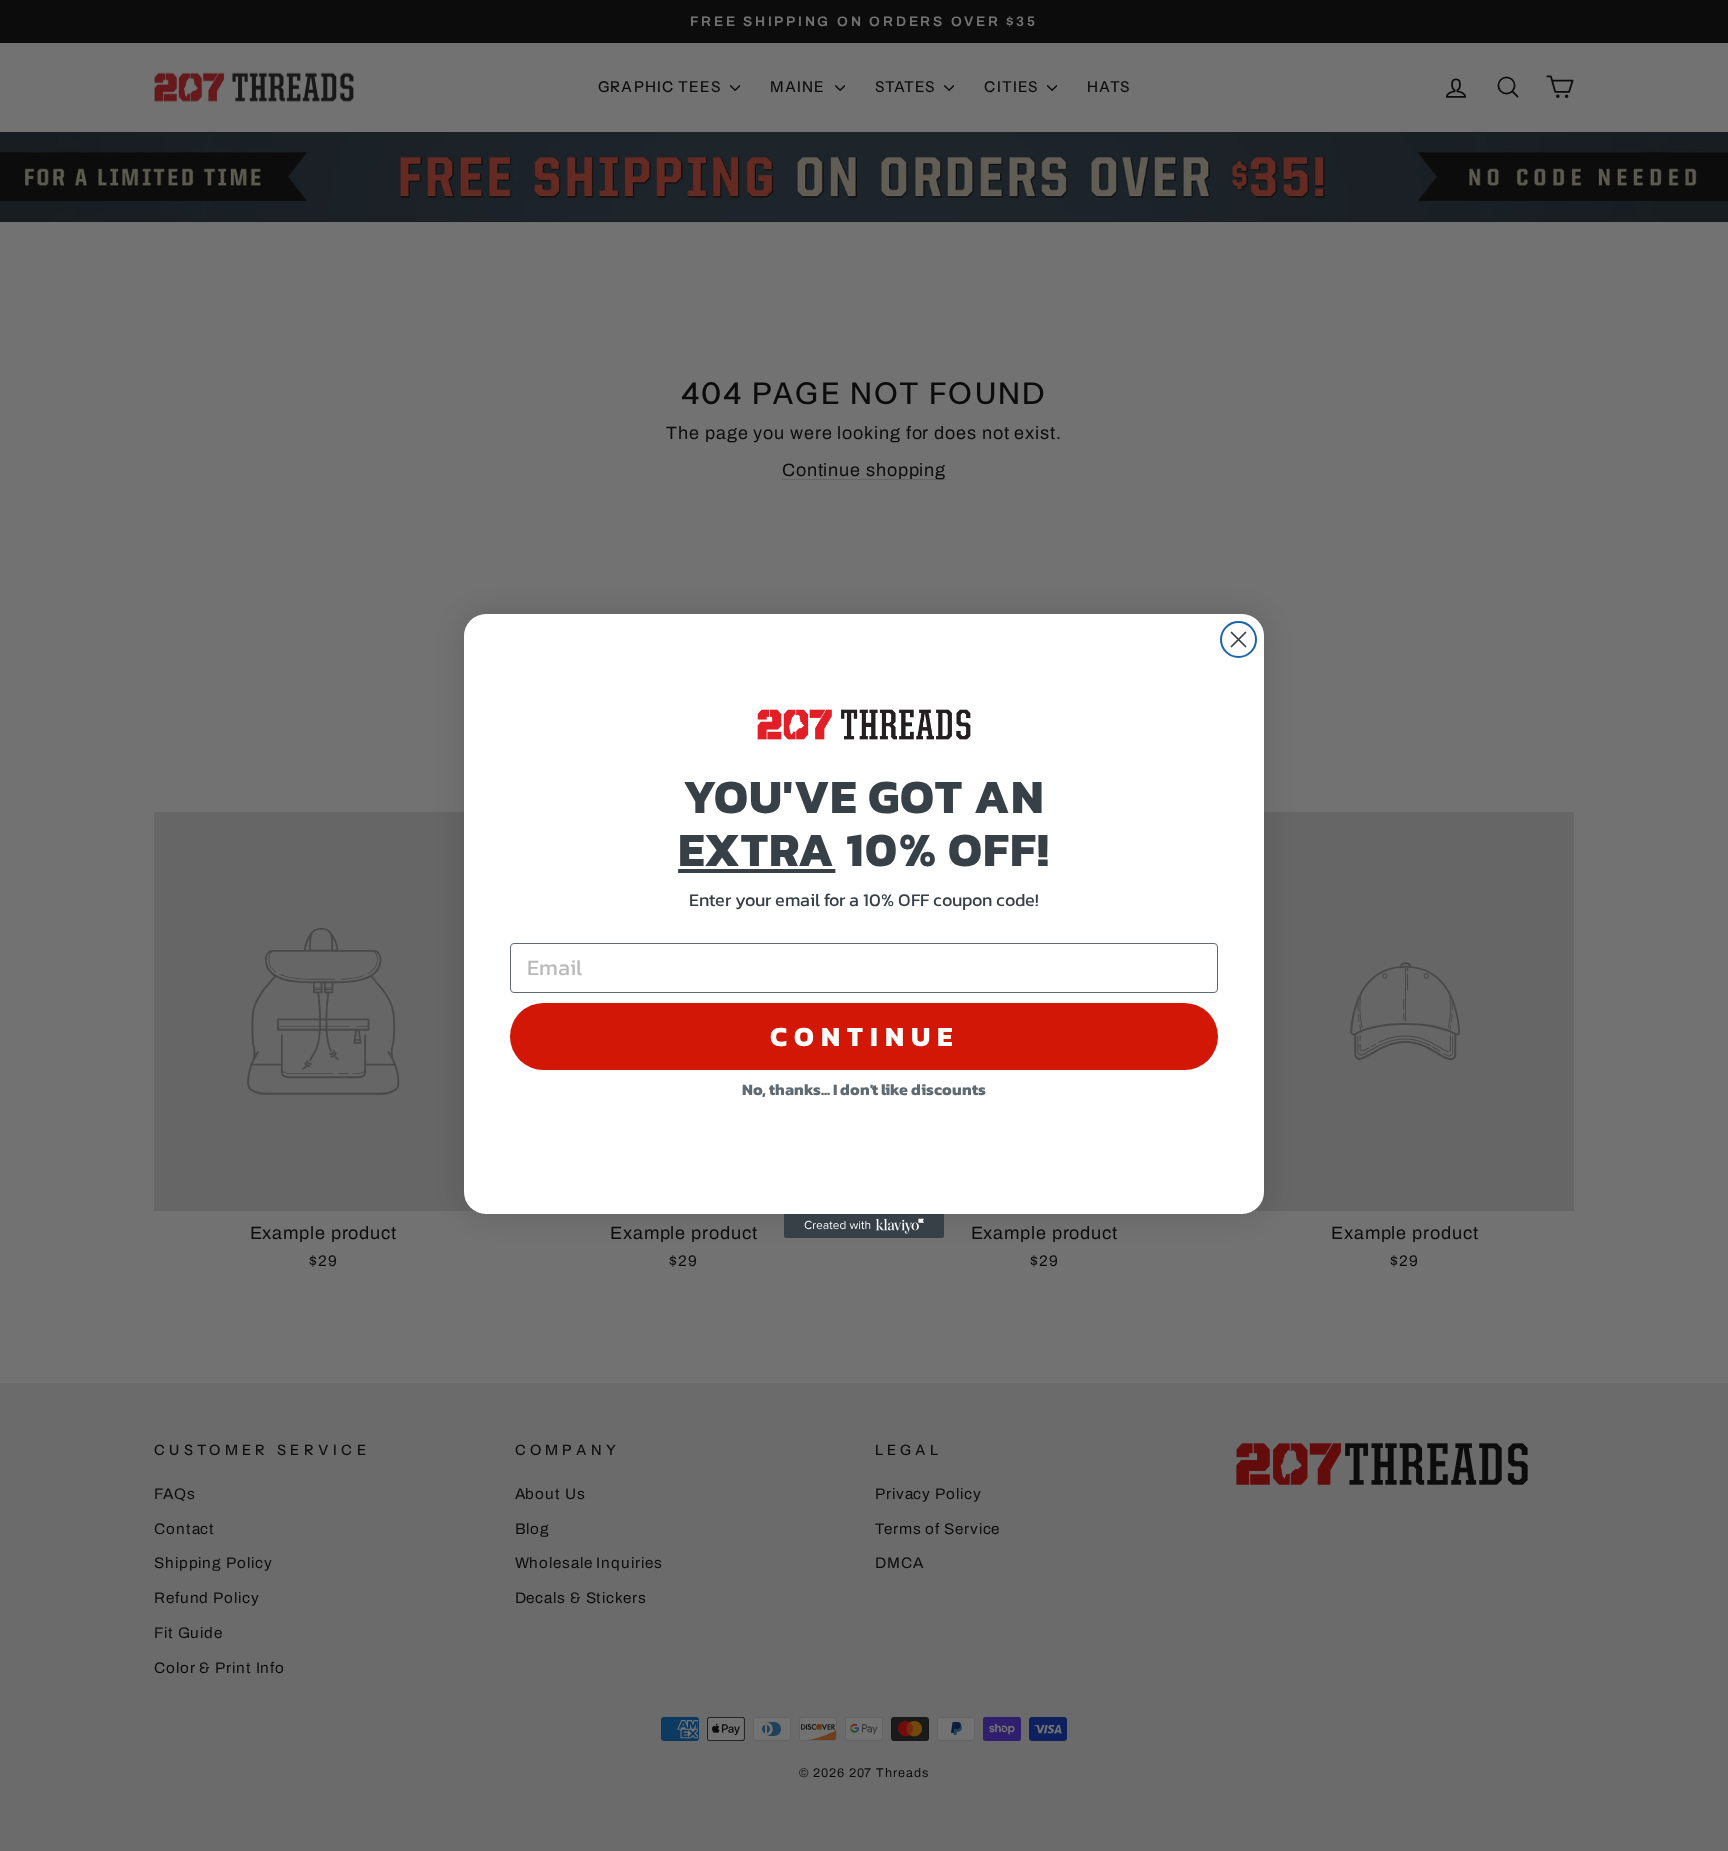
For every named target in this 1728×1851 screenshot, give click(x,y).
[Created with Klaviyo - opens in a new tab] (864, 1226)
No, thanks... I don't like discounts (864, 1089)
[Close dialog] (1238, 639)
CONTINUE (864, 1036)
